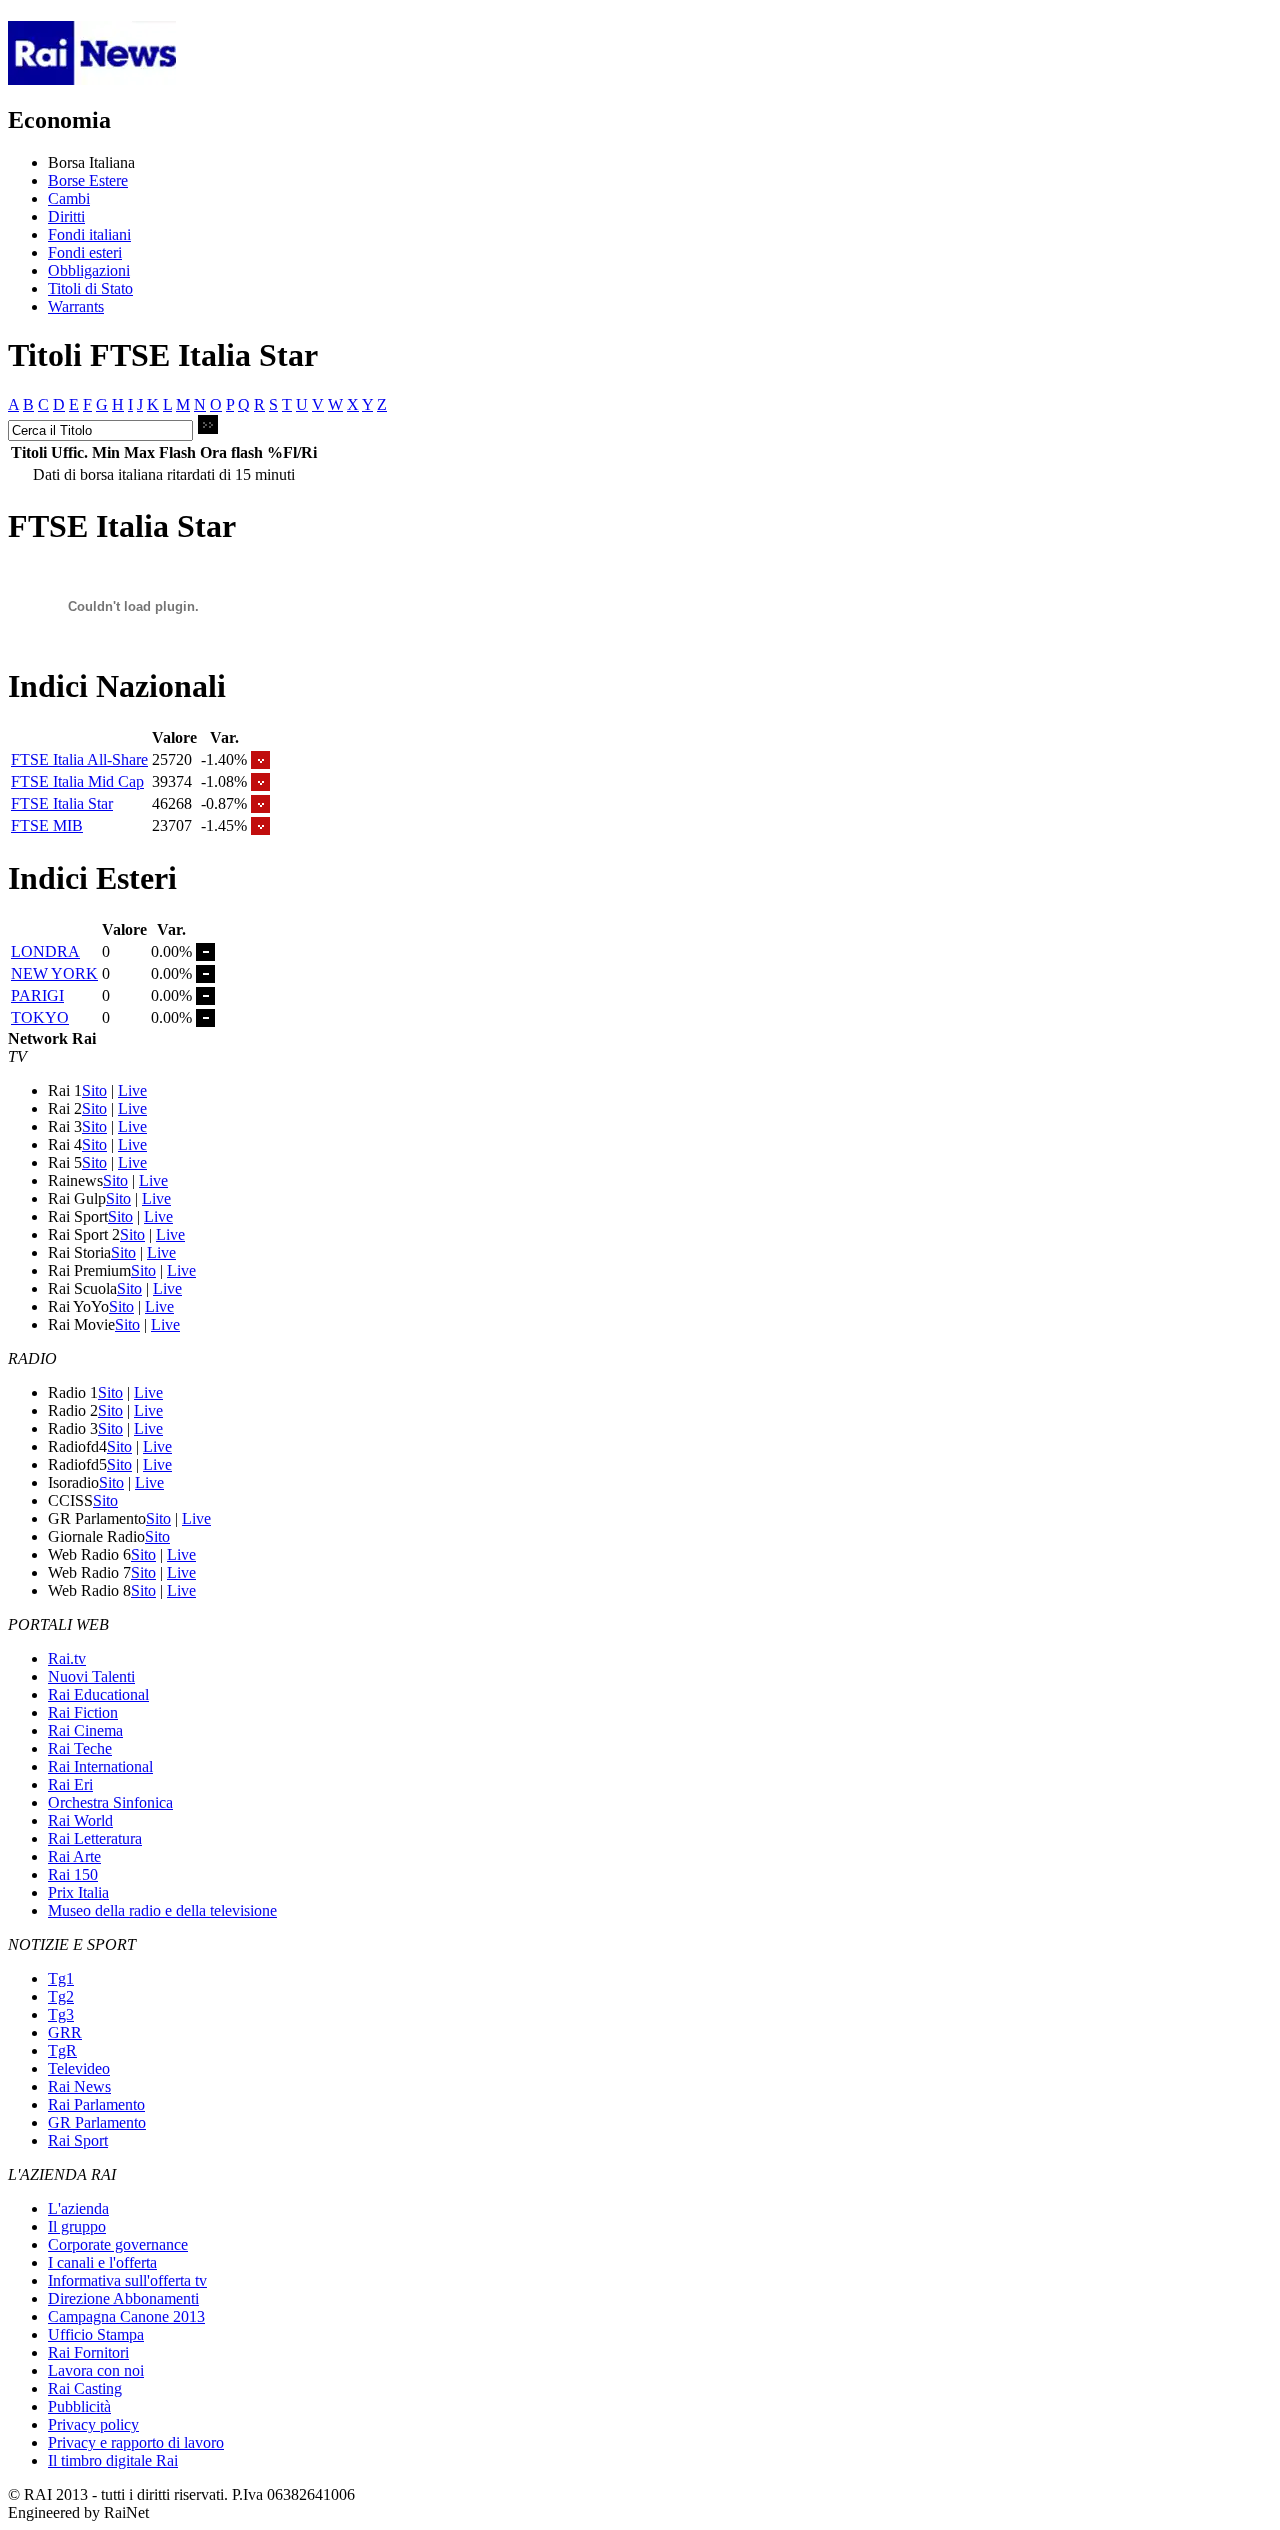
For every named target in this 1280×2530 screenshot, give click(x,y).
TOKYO (40, 1017)
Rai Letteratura (95, 1838)
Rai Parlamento (96, 2104)
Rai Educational (98, 1694)
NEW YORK (54, 973)
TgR (62, 2050)
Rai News (79, 2086)
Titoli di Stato (90, 288)
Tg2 (61, 1996)
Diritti (66, 216)
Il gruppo (77, 2226)
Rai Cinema (85, 1730)
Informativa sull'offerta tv (127, 2280)
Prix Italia (78, 1892)
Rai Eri (70, 1784)
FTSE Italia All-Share (79, 759)
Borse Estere (88, 180)
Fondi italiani (89, 234)
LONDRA (45, 951)
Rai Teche (80, 1748)
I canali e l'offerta (102, 2262)
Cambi (69, 198)
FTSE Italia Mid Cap (77, 781)
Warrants (76, 306)
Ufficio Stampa (96, 2334)
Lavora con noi (96, 2370)
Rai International (100, 1766)
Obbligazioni (89, 270)
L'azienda (78, 2208)
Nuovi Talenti (91, 1676)
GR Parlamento (97, 2122)
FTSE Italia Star (62, 803)
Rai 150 (73, 1874)
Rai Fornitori (88, 2352)
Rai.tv (67, 1658)
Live (132, 1090)
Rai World (80, 1820)
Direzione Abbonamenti (123, 2298)
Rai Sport (78, 2140)
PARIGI (37, 995)
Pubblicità (79, 2406)
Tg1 (61, 1978)
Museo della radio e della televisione (162, 1910)
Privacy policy (93, 2424)
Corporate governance (118, 2244)
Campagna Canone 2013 (126, 2316)
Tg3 (61, 2014)
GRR (65, 2032)
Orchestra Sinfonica (110, 1802)
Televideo (79, 2068)
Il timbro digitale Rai (113, 2460)
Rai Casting (85, 2388)
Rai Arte (74, 1856)
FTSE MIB (47, 825)
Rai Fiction (83, 1712)
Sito (94, 1090)
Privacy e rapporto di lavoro (136, 2442)
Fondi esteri (85, 252)
